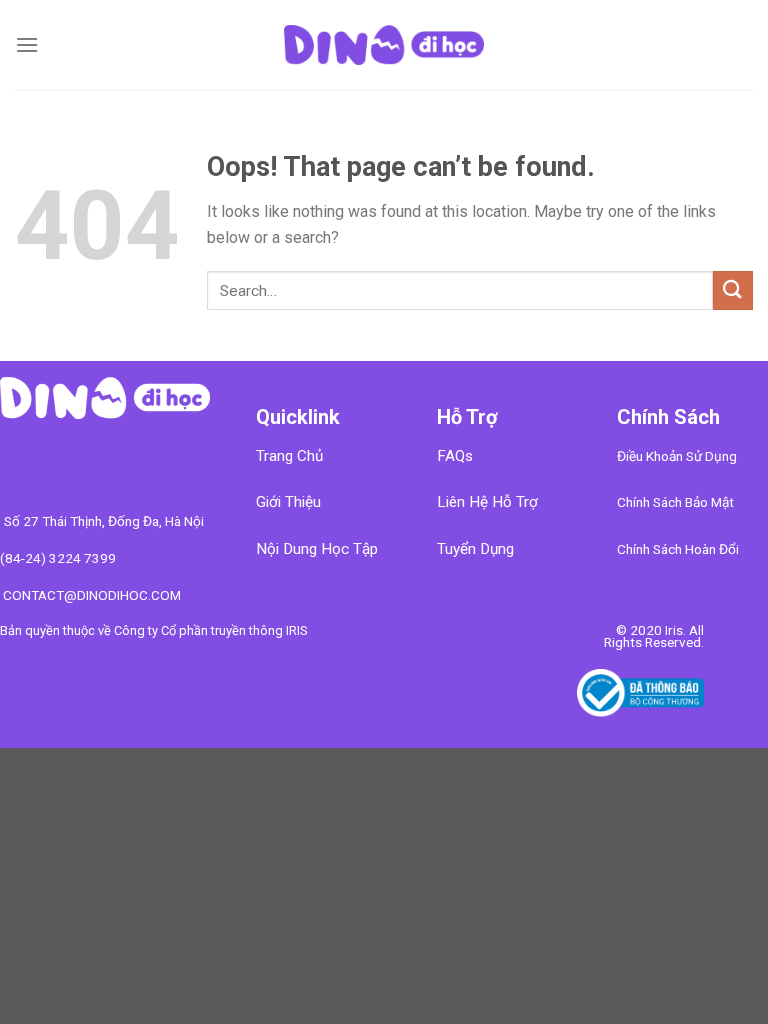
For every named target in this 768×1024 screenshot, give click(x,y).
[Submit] (733, 290)
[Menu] (27, 44)
